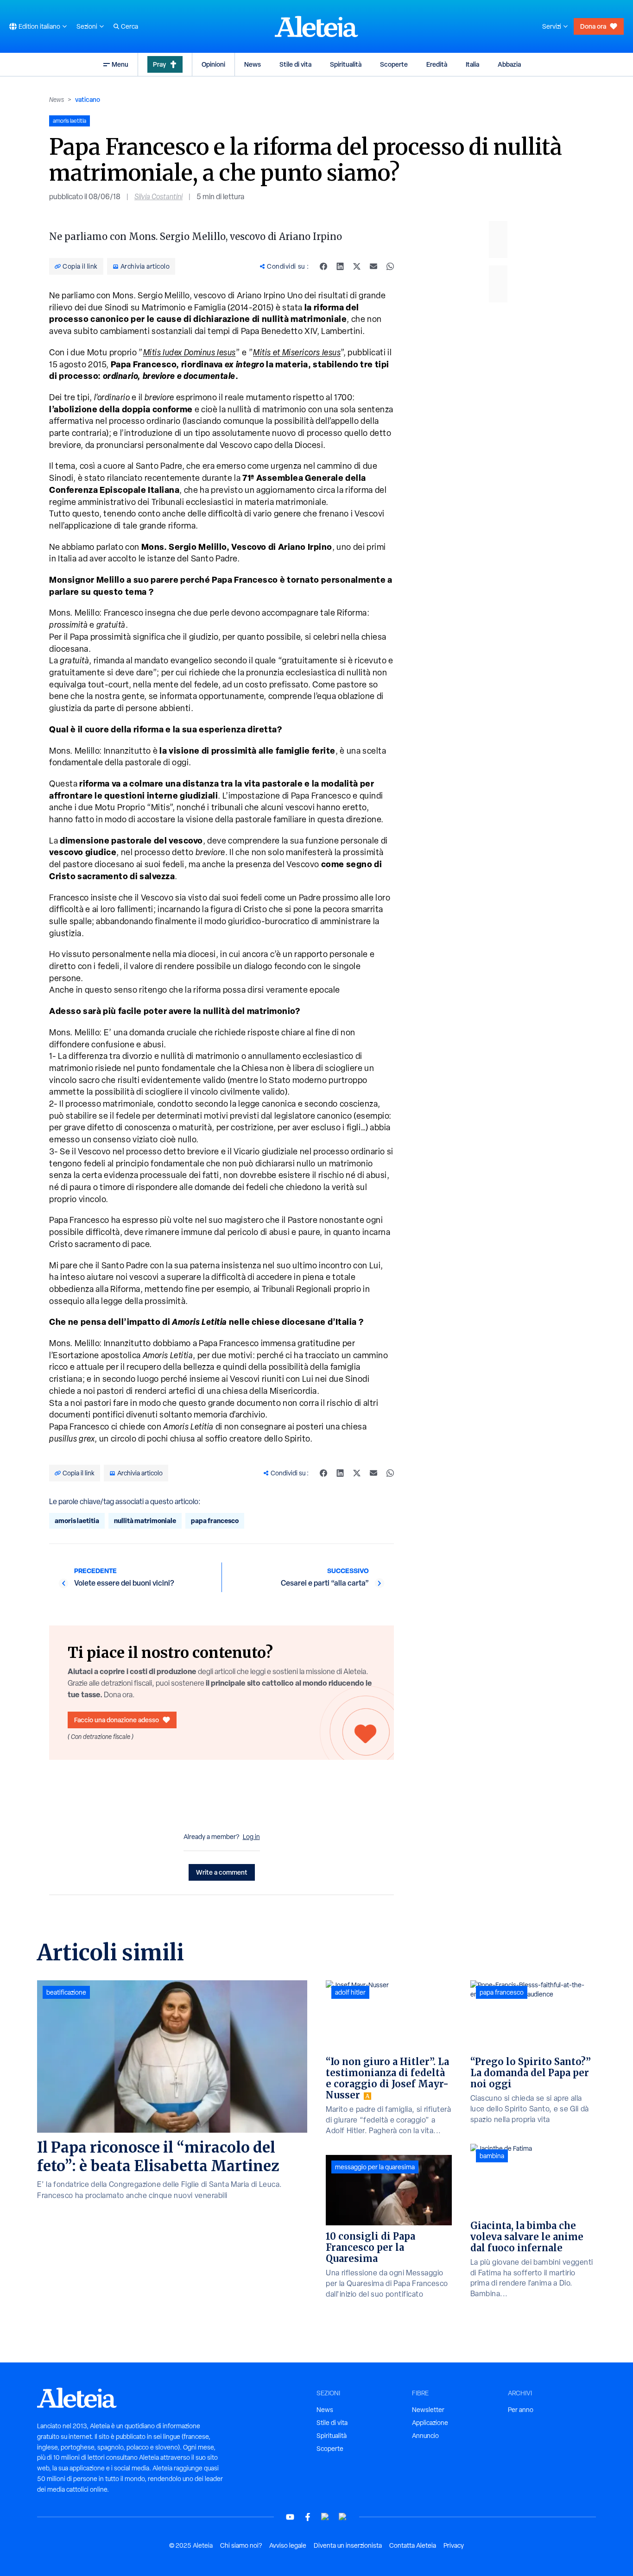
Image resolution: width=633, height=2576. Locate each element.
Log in (251, 1837)
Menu (120, 64)
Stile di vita (295, 64)
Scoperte (394, 64)
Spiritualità (346, 64)
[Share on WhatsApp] (390, 266)
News (253, 64)
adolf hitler (350, 1992)
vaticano (88, 99)
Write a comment (222, 1872)
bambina (492, 2156)
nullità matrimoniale (145, 1521)
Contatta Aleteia (413, 2545)
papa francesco (215, 1521)
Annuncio (425, 2436)
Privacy (454, 2545)
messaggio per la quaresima (375, 2167)
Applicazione (430, 2423)
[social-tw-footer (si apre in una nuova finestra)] (325, 2517)
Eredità (437, 64)
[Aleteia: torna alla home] (316, 26)
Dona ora (593, 26)
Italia (472, 64)
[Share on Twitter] (357, 266)
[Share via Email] (373, 266)
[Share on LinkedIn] (340, 266)
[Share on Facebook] (323, 266)
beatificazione (66, 1992)
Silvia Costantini (158, 197)
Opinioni (213, 64)
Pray (159, 64)
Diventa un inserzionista (348, 2545)
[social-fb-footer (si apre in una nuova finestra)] (308, 2517)
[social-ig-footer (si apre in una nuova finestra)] (343, 2517)
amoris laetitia (77, 1521)
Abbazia (509, 64)
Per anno (521, 2410)
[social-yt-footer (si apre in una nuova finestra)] (290, 2517)
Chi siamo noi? (241, 2545)
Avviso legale (288, 2545)
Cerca (130, 26)
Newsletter (428, 2410)
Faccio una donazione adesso (117, 1720)
